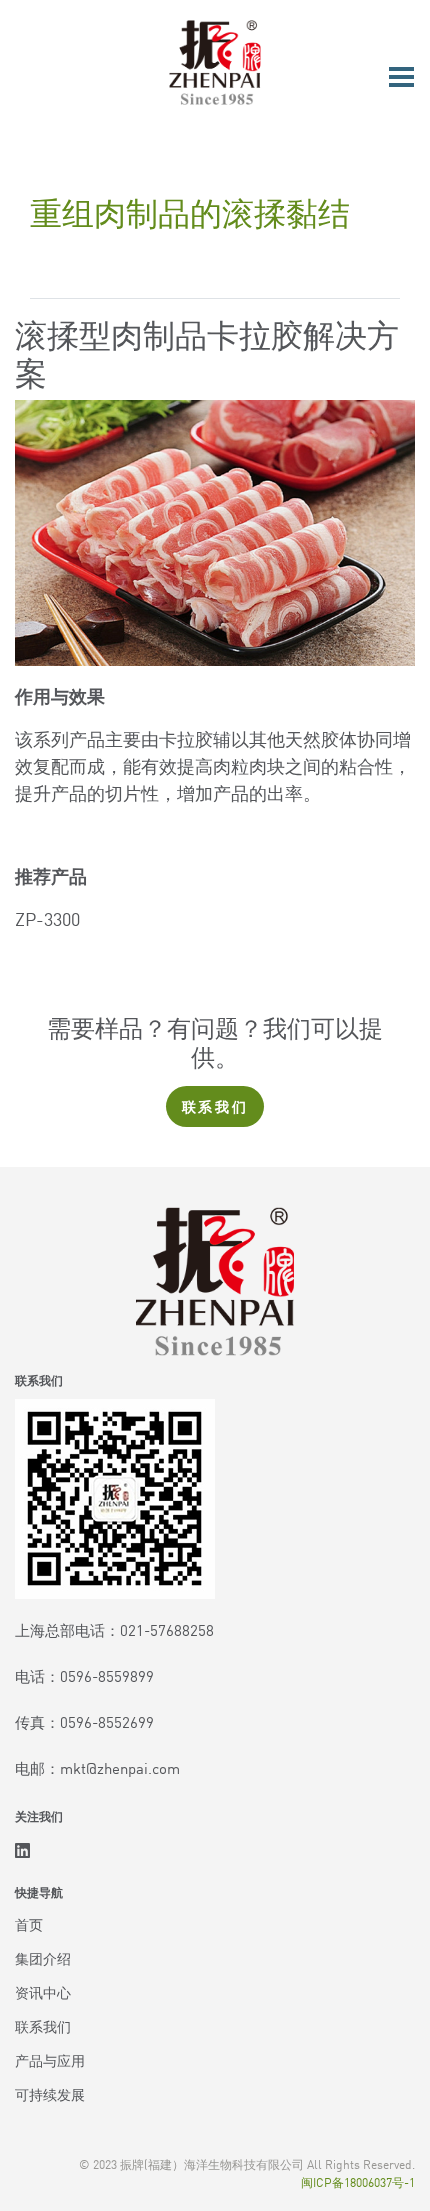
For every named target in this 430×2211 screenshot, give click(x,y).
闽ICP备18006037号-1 (358, 2181)
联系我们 (215, 1106)
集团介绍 (43, 1958)
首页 (29, 1924)
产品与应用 (50, 2060)
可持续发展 (50, 2094)
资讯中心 (43, 1992)
